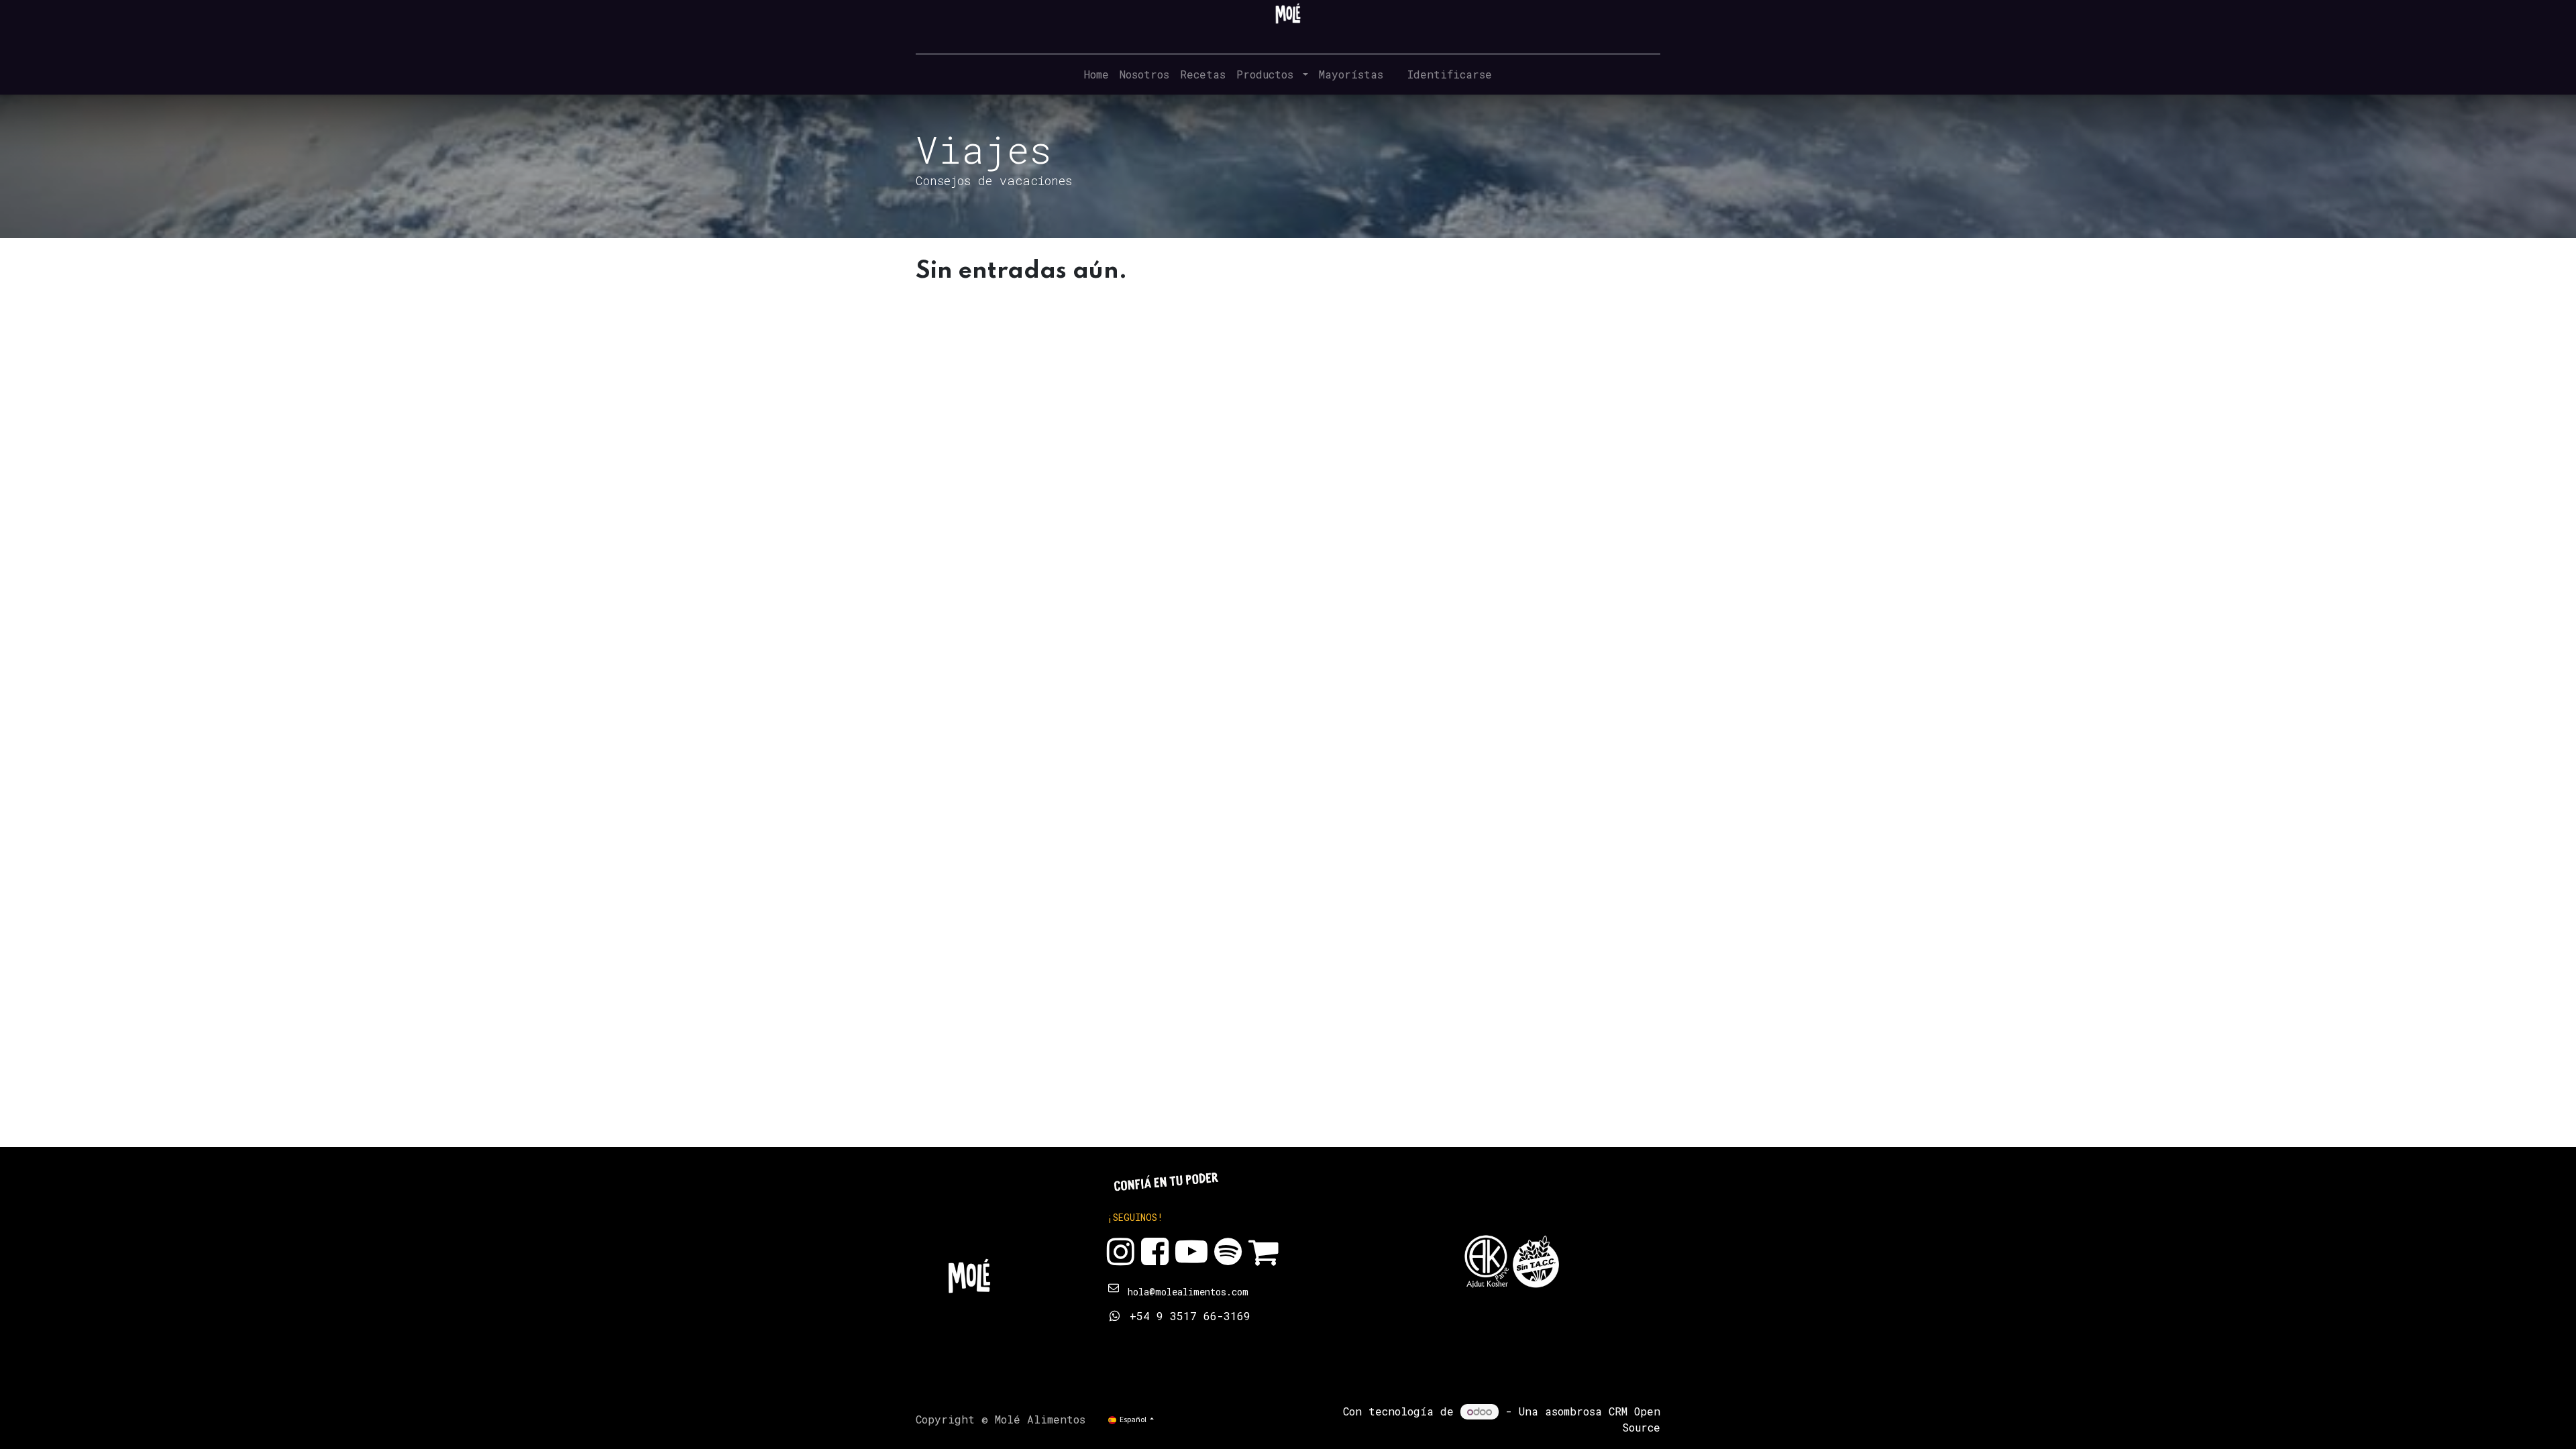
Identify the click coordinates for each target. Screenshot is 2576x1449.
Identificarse (1450, 74)
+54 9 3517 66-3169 (1190, 1316)
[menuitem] (1096, 74)
